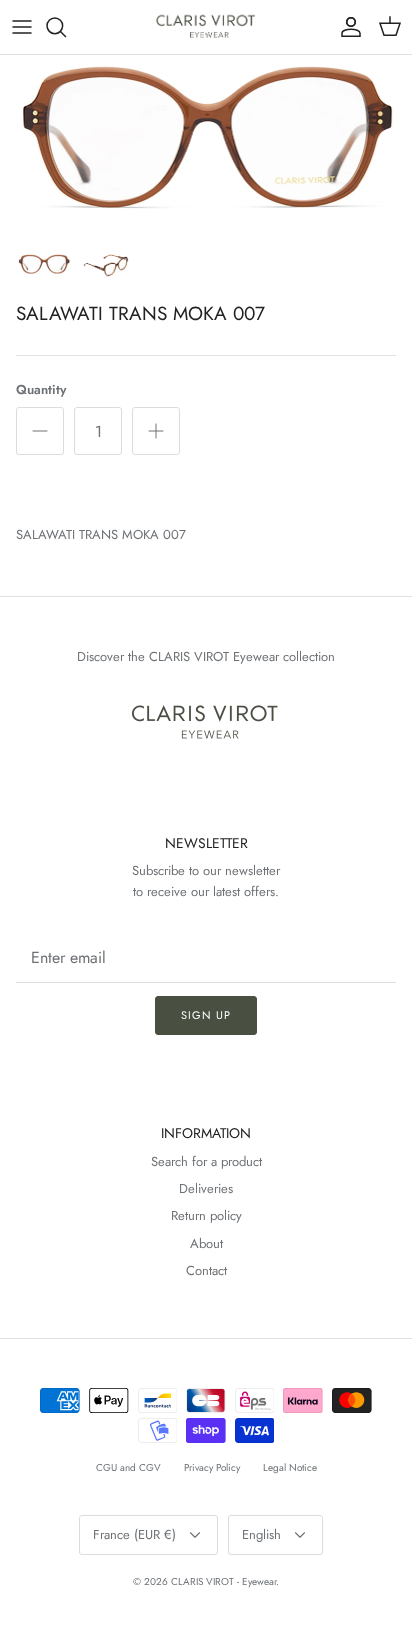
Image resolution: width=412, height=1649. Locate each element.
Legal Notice (290, 1467)
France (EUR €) (134, 1534)
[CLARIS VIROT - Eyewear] (206, 27)
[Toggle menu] (22, 27)
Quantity (41, 390)
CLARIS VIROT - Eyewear (223, 1581)
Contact (206, 1270)
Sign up (205, 1015)
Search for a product (206, 1161)
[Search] (66, 27)
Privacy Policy (212, 1467)
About (206, 1243)
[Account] (346, 27)
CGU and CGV (128, 1467)
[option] (206, 148)
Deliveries (206, 1188)
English (261, 1534)
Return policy (206, 1215)
